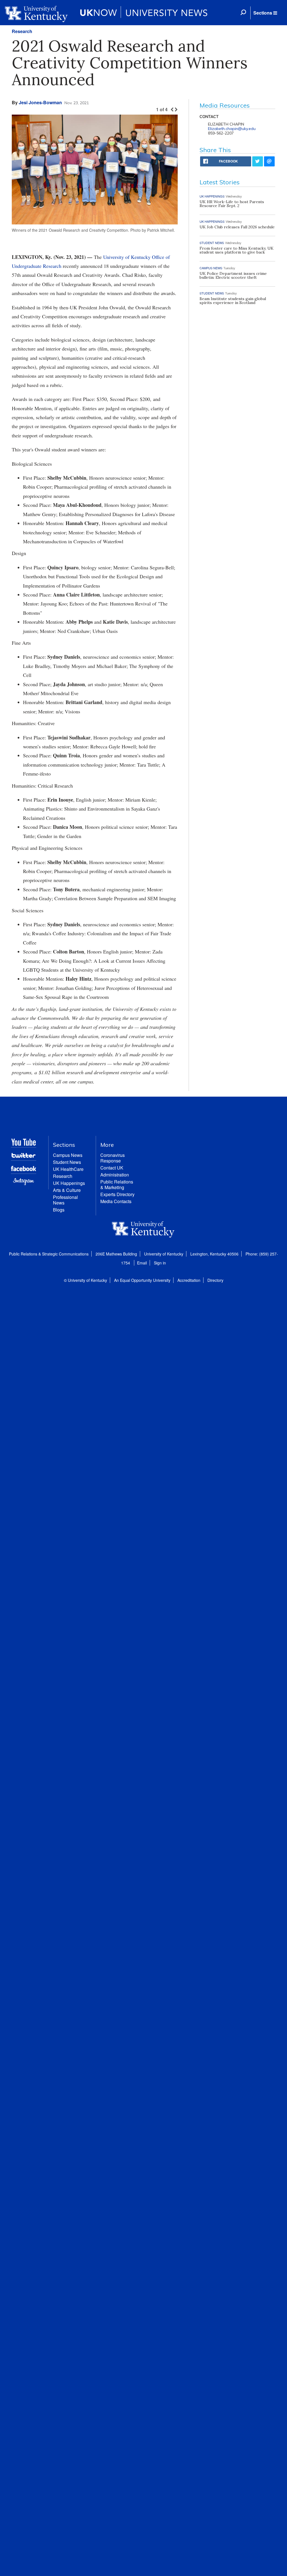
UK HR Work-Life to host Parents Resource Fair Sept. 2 (232, 204)
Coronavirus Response (113, 1158)
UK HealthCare (68, 1169)
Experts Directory (117, 1194)
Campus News (68, 1155)
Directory (215, 1280)
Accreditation (189, 1280)
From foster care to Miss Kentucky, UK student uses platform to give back (237, 250)
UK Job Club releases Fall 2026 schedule (237, 227)
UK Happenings (69, 1183)
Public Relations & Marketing (117, 1184)
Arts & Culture (67, 1190)
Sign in (160, 1263)
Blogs (59, 1210)
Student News (67, 1162)
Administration (115, 1175)
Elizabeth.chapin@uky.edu (232, 129)
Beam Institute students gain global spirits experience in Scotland (233, 301)
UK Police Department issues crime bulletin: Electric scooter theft (233, 275)
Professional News (65, 1200)
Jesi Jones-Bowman (40, 102)
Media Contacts (116, 1201)
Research (22, 31)
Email (142, 1263)
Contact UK (112, 1168)
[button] (265, 13)
